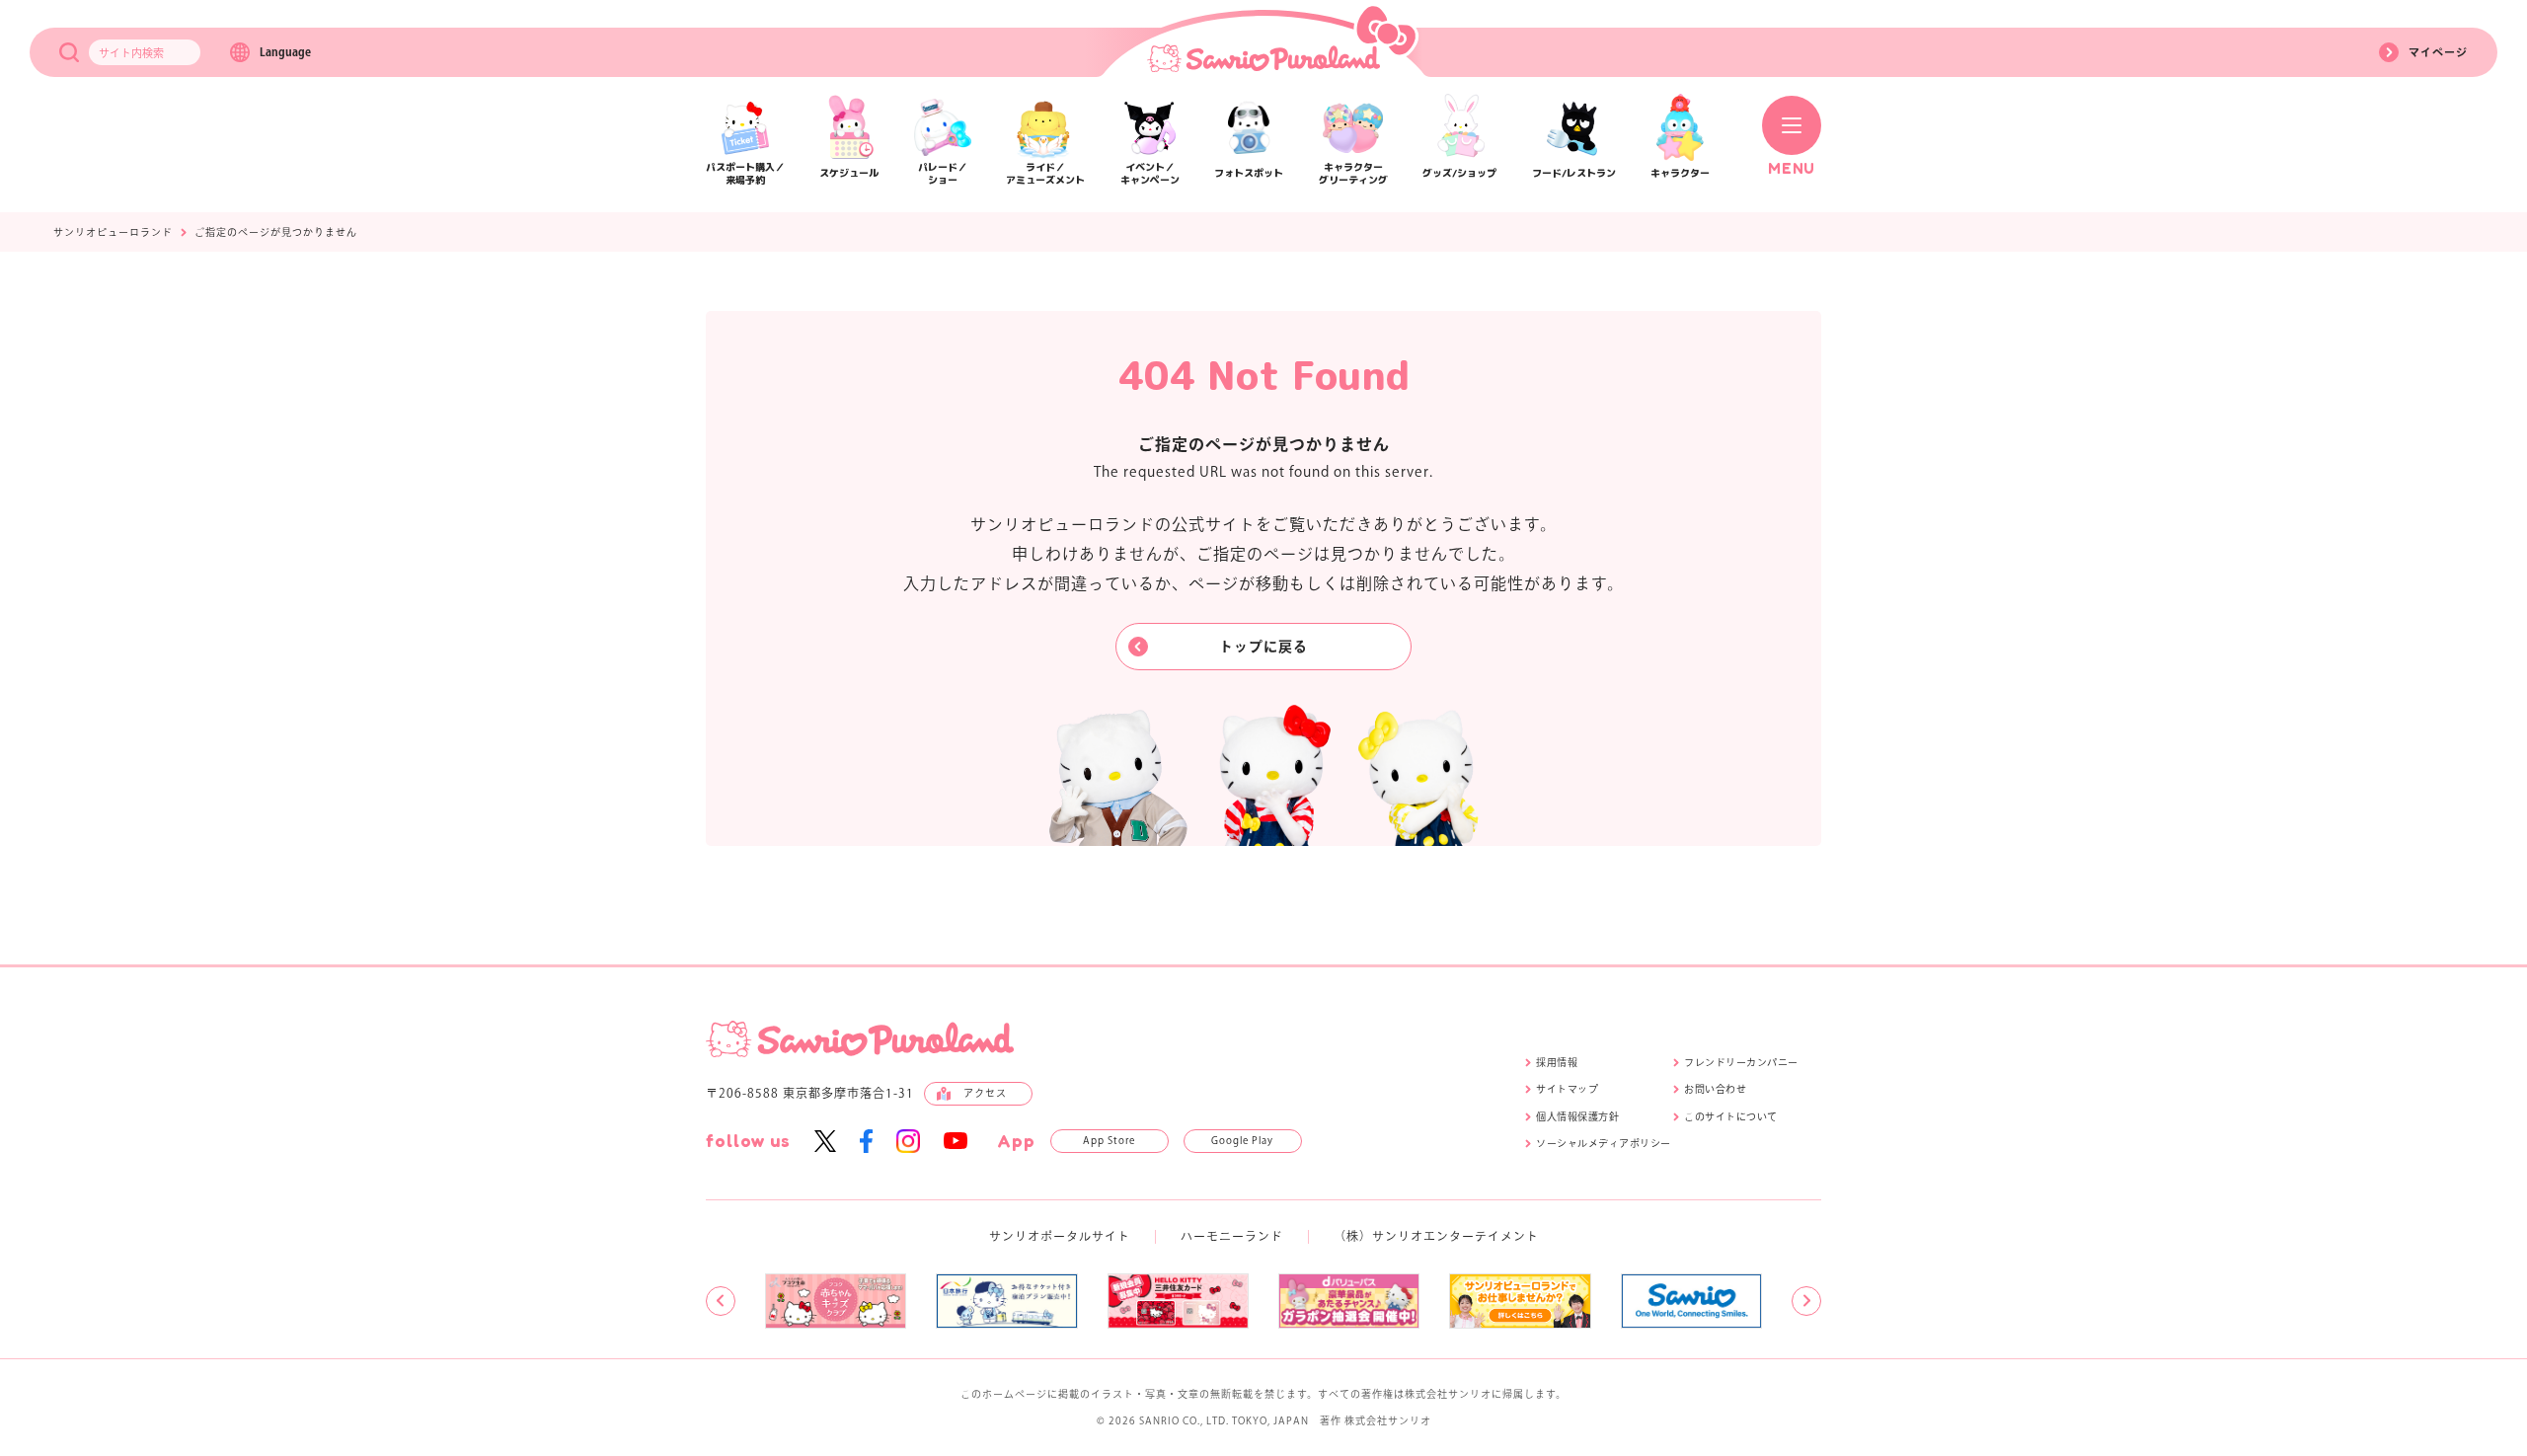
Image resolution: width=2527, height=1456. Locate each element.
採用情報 (1557, 1062)
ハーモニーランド (1232, 1236)
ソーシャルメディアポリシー (1604, 1143)
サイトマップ (1567, 1089)
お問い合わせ (1715, 1089)
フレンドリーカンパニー (1741, 1062)
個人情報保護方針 (1577, 1116)
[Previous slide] (721, 1301)
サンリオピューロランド (113, 232)
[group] (836, 1301)
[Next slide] (1806, 1301)
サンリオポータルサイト (1060, 1236)
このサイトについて (1731, 1116)
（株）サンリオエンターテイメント (1436, 1236)
